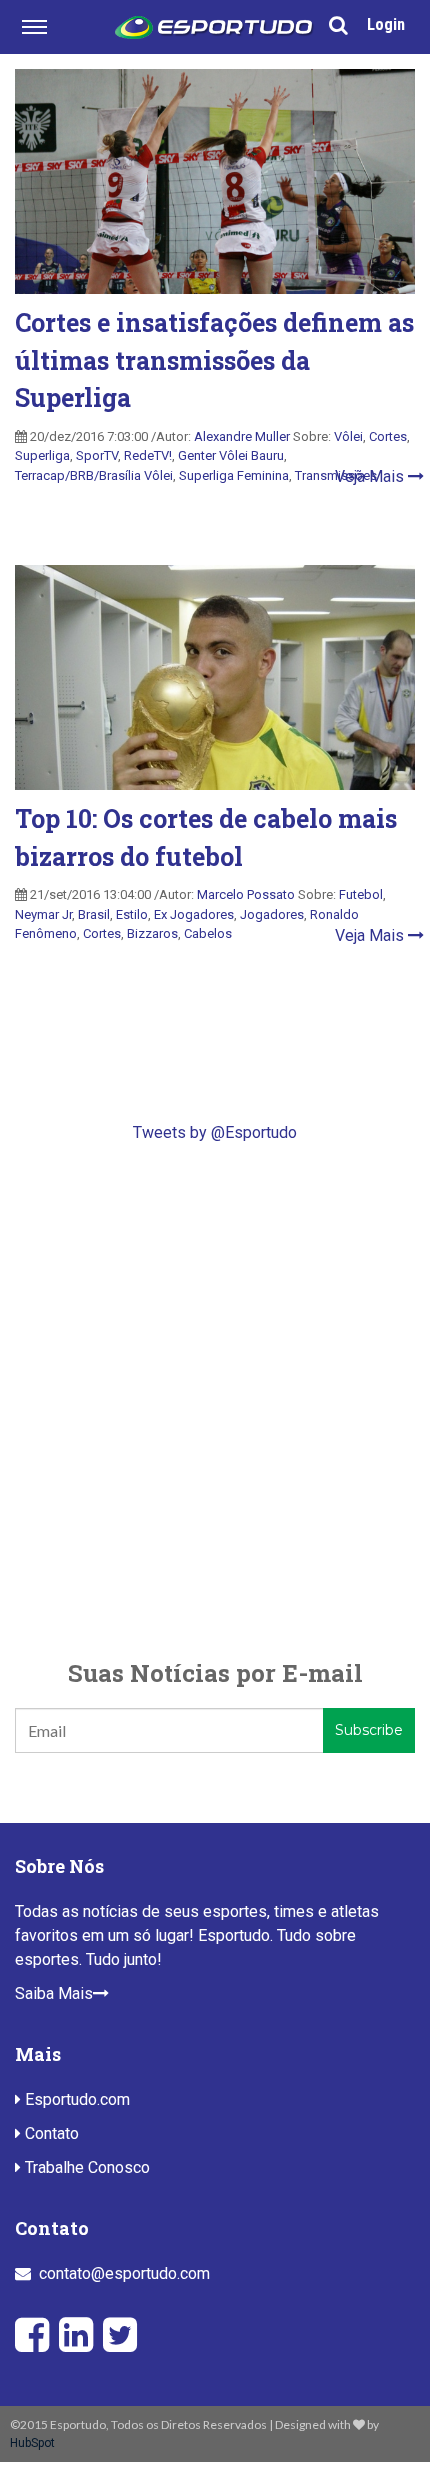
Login (386, 24)
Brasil (94, 914)
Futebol (361, 894)
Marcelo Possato (246, 894)
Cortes (388, 436)
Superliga (42, 455)
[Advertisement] (215, 1400)
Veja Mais (371, 476)
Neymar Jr (43, 914)
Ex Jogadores (194, 914)
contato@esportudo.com (124, 2273)
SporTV (97, 455)
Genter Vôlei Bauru (231, 455)
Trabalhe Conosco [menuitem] (85, 2167)
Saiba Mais (54, 1993)
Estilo (132, 914)
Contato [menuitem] (50, 2133)
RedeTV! (148, 455)
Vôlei (348, 436)
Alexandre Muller (242, 436)
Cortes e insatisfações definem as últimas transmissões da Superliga (214, 360)
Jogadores (272, 914)
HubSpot (32, 2443)
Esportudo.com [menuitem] (75, 2099)
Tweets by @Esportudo (215, 1132)
